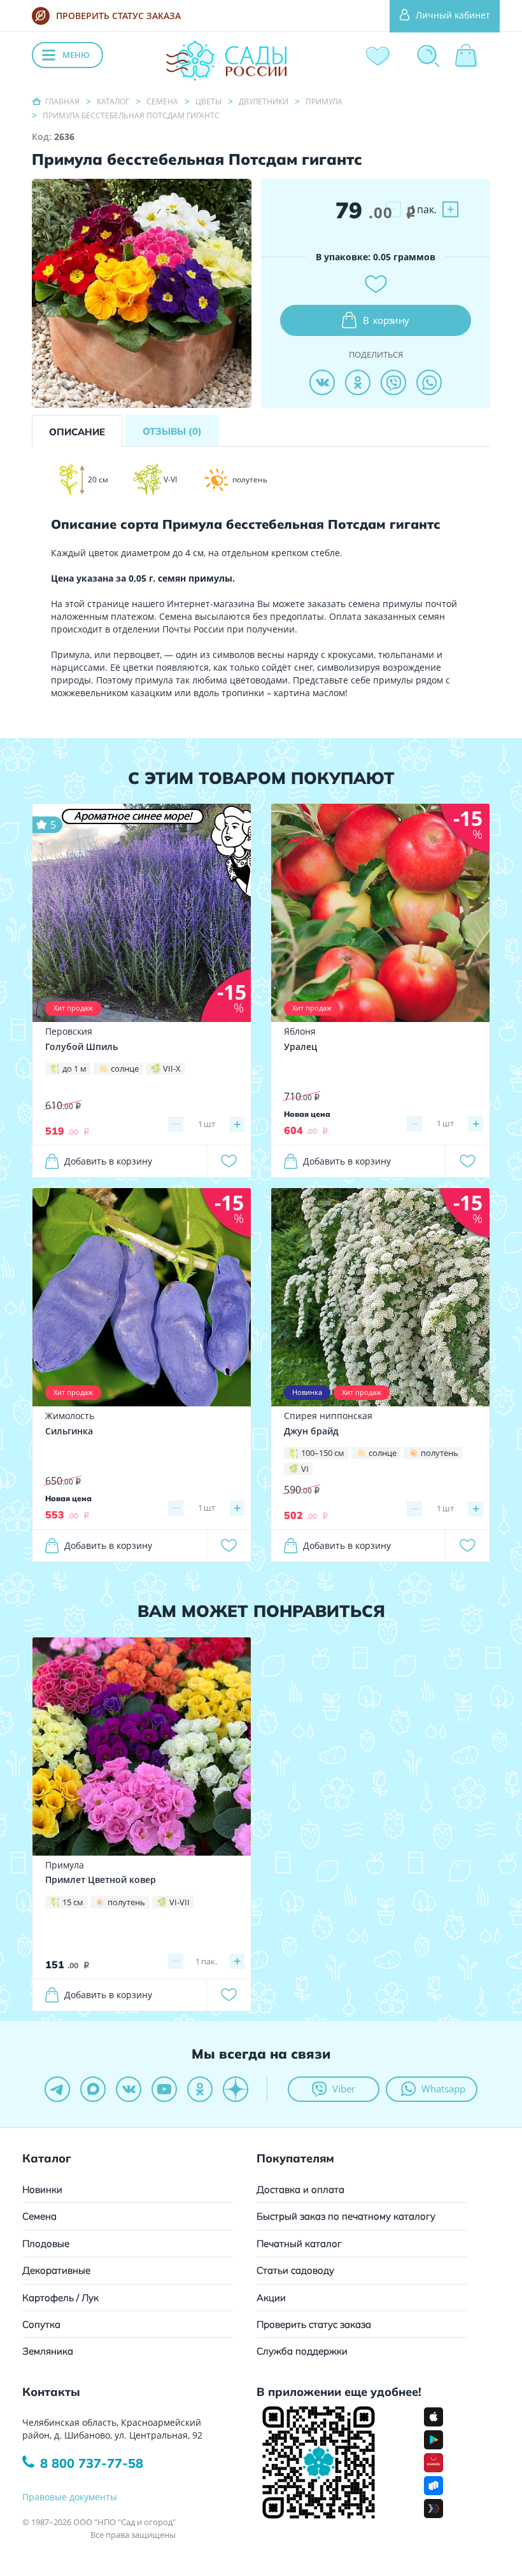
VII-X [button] (172, 1068)
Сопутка (41, 2324)
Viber (344, 2089)
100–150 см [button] (323, 1453)
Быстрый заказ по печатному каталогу (346, 2216)
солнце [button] (125, 1068)
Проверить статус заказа (314, 2324)
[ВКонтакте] (322, 382)
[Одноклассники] (358, 382)
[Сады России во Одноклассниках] (200, 2089)
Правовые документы (70, 2497)
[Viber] (393, 382)
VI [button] (305, 1469)
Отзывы (172, 431)
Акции (271, 2298)
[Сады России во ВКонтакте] (129, 2089)
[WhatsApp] (429, 382)
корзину (386, 320)
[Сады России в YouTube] (164, 2089)
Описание (77, 432)
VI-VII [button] (180, 1902)
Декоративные (56, 2270)
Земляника (48, 2351)
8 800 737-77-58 (92, 2463)
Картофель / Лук (60, 2298)
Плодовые (46, 2243)
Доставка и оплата (300, 2189)
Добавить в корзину (108, 1161)
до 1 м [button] (74, 1068)
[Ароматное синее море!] (142, 912)
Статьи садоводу (295, 2270)
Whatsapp (443, 2089)
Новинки (42, 2189)
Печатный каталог (299, 2243)
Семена (39, 2216)
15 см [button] (73, 1902)
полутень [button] (440, 1453)
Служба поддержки (302, 2351)
